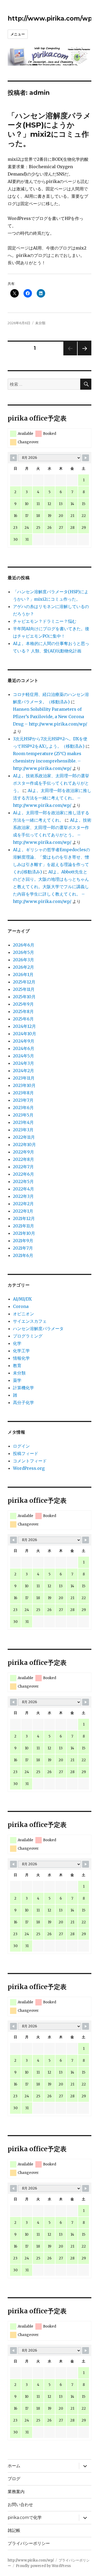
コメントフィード (30, 1461)
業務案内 (16, 2492)
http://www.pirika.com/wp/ (51, 18)
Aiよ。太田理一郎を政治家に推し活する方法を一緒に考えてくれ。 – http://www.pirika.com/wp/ (52, 798)
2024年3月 (23, 1063)
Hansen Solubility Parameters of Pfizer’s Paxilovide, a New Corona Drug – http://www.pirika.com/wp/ (50, 717)
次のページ (83, 355)
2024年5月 (23, 1056)
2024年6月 (24, 1048)
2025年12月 (24, 982)
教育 (17, 1365)
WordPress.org (29, 1468)
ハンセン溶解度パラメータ (38, 1329)
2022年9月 (23, 1152)
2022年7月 (23, 1167)
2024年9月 (24, 1041)
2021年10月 (24, 1233)
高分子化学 (23, 1402)
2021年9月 (23, 1241)
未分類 (40, 323)
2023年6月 (23, 1108)
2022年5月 (23, 1181)
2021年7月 (23, 1248)
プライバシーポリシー (29, 2543)
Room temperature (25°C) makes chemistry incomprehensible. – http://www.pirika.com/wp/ (47, 761)
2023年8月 (23, 1093)
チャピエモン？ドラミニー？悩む (45, 621)
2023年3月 (23, 1130)
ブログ (14, 2479)
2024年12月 (24, 1026)
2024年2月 (23, 1071)
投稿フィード (26, 1453)
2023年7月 (23, 1100)
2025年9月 (23, 1004)
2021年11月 (23, 1226)
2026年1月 (23, 974)
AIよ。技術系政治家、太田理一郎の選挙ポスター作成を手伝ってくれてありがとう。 (51, 783)
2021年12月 (24, 1218)
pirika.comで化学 (25, 2518)
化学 (17, 1343)
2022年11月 (24, 1137)
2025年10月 (24, 997)
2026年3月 (23, 960)
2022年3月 (23, 1196)
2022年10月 (24, 1145)
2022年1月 (23, 1211)
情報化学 (21, 1358)
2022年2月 (23, 1204)
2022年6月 (23, 1174)
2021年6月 (23, 1255)
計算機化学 (23, 1388)
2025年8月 (23, 1011)
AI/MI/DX (22, 1299)
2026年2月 (23, 967)
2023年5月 (23, 1115)
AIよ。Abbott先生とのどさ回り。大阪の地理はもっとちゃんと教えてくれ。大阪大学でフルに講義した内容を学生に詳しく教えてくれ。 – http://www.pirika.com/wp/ (51, 887)
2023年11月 (24, 1078)
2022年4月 (23, 1189)
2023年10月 (24, 1085)
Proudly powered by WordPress (43, 2566)
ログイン (21, 1446)
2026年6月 (24, 945)
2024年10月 (25, 1034)
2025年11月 (24, 989)
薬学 (17, 1380)
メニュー (18, 34)
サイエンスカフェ (30, 1321)
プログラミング (28, 1336)
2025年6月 (23, 1019)
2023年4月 (23, 1122)
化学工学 (21, 1351)
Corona (21, 1306)
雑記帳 (14, 2530)
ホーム (14, 2466)
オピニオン (23, 1314)
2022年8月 (23, 1159)
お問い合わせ (20, 2505)
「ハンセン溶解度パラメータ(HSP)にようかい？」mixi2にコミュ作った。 (49, 129)
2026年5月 (23, 952)
